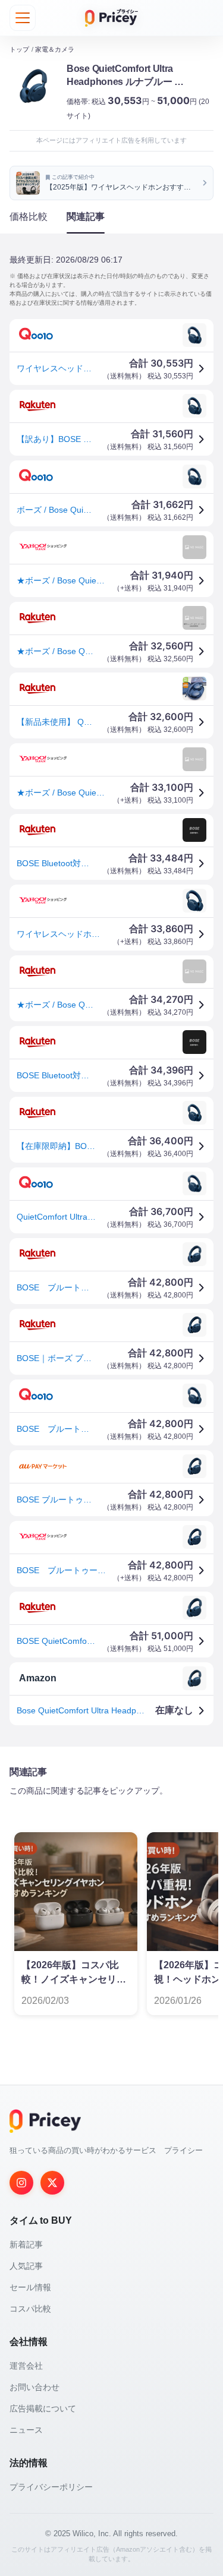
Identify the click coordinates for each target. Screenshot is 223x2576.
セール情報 (30, 2287)
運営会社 (26, 2366)
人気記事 (26, 2266)
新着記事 (26, 2244)
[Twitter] (52, 2183)
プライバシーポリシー (51, 2487)
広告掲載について (43, 2408)
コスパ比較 (30, 2309)
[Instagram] (21, 2183)
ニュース (26, 2430)
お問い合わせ (34, 2387)
